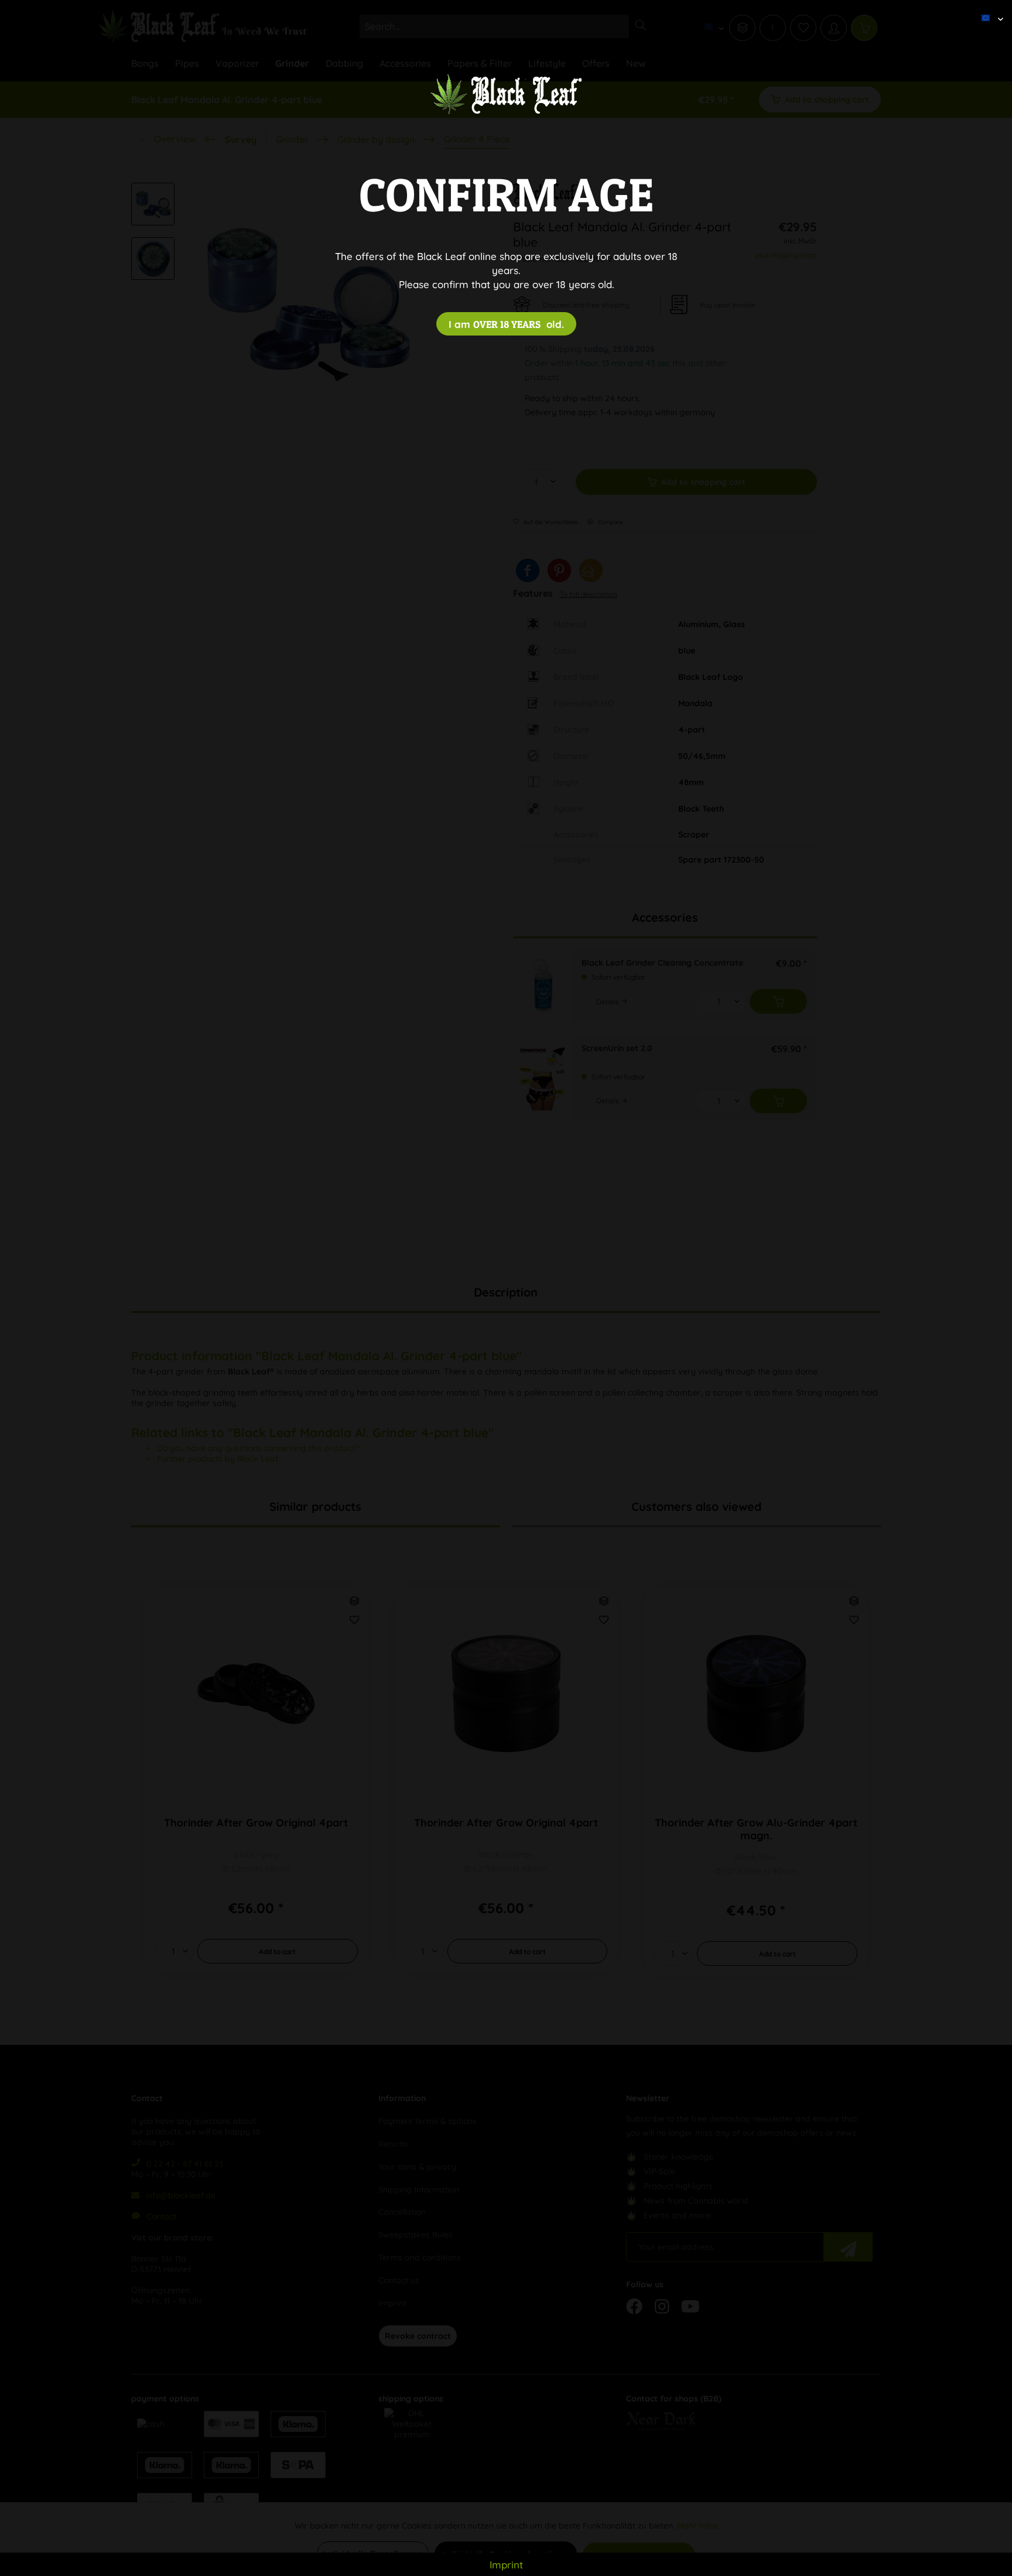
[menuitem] (988, 9)
